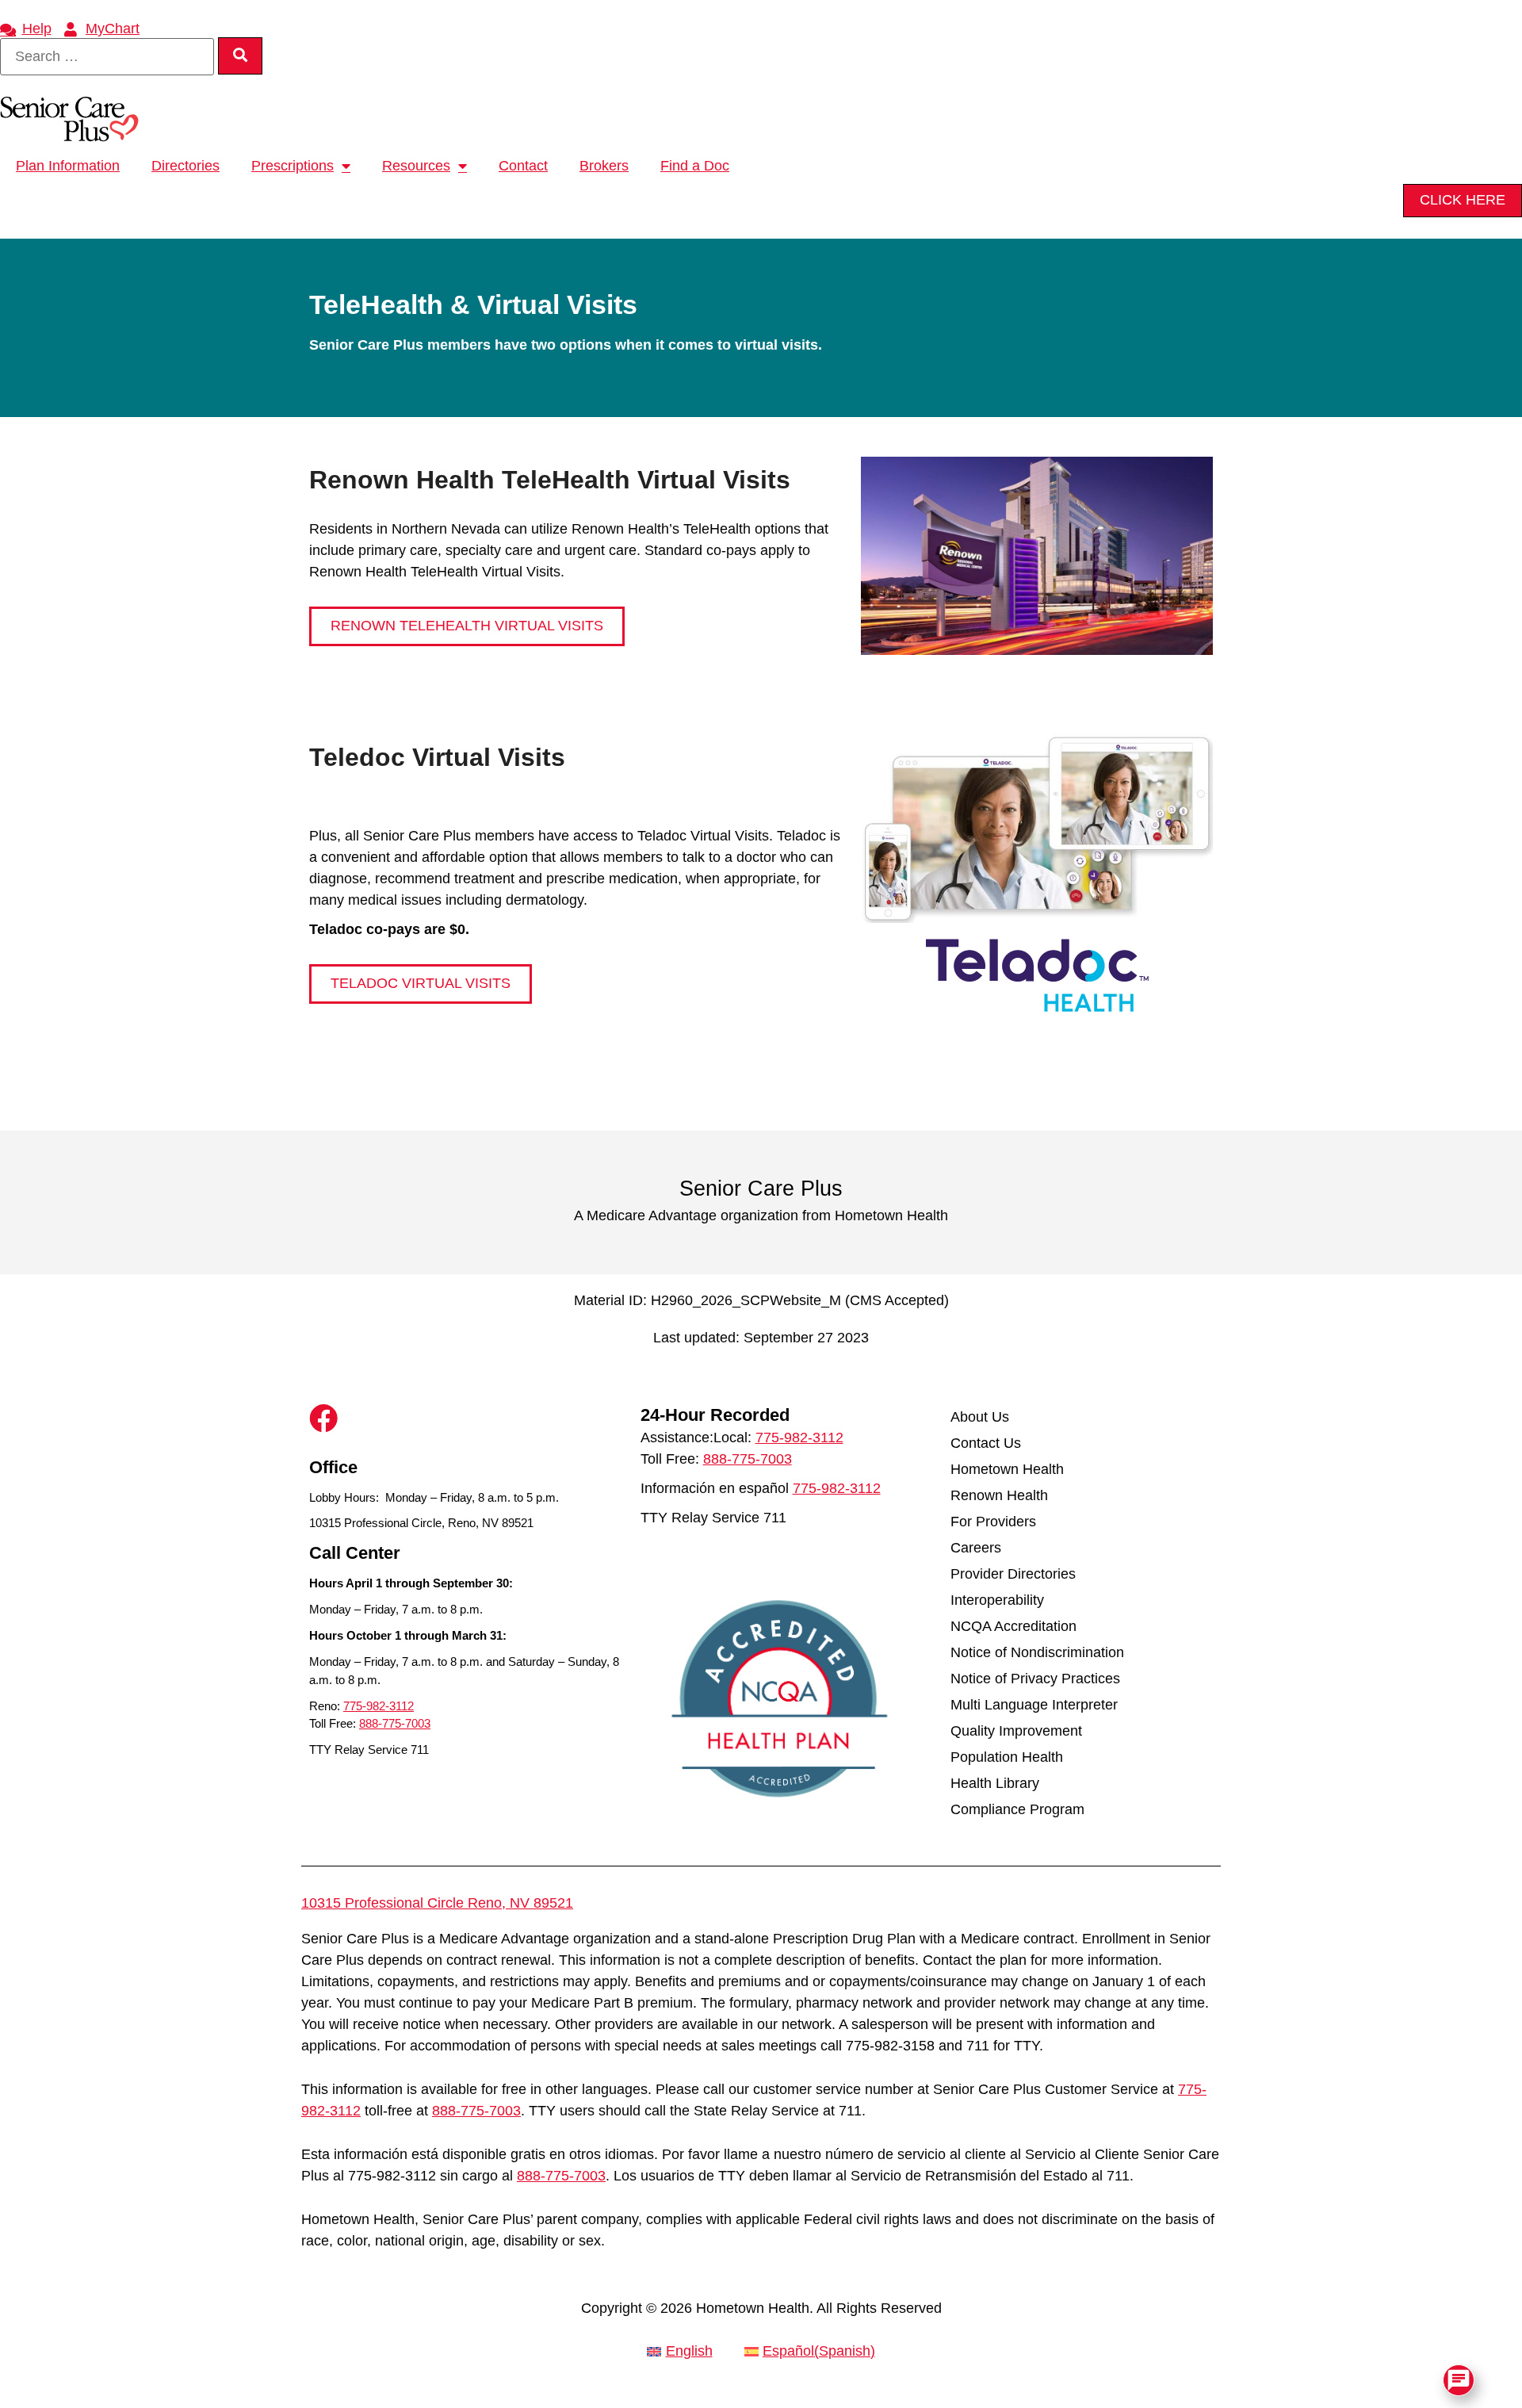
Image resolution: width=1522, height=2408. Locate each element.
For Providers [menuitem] (993, 1522)
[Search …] (107, 57)
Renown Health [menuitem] (999, 1495)
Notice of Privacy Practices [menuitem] (1035, 1679)
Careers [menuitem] (976, 1548)
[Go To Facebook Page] (323, 1418)
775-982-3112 (379, 1706)
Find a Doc (695, 166)
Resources (416, 166)
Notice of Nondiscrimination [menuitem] (1037, 1652)
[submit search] (240, 56)
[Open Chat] (1459, 2380)
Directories (185, 166)
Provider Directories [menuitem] (1013, 1574)
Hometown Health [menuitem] (1007, 1469)
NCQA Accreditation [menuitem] (1013, 1626)
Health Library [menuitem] (995, 1783)
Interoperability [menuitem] (997, 1600)
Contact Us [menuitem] (986, 1443)
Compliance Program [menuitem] (1017, 1809)
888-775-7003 (395, 1723)
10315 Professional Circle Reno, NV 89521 (437, 1903)
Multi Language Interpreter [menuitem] (1034, 1705)
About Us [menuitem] (980, 1417)
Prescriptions (293, 166)
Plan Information (68, 166)
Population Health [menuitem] (1007, 1757)
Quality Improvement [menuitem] (1016, 1731)
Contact (523, 166)
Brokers (604, 166)
